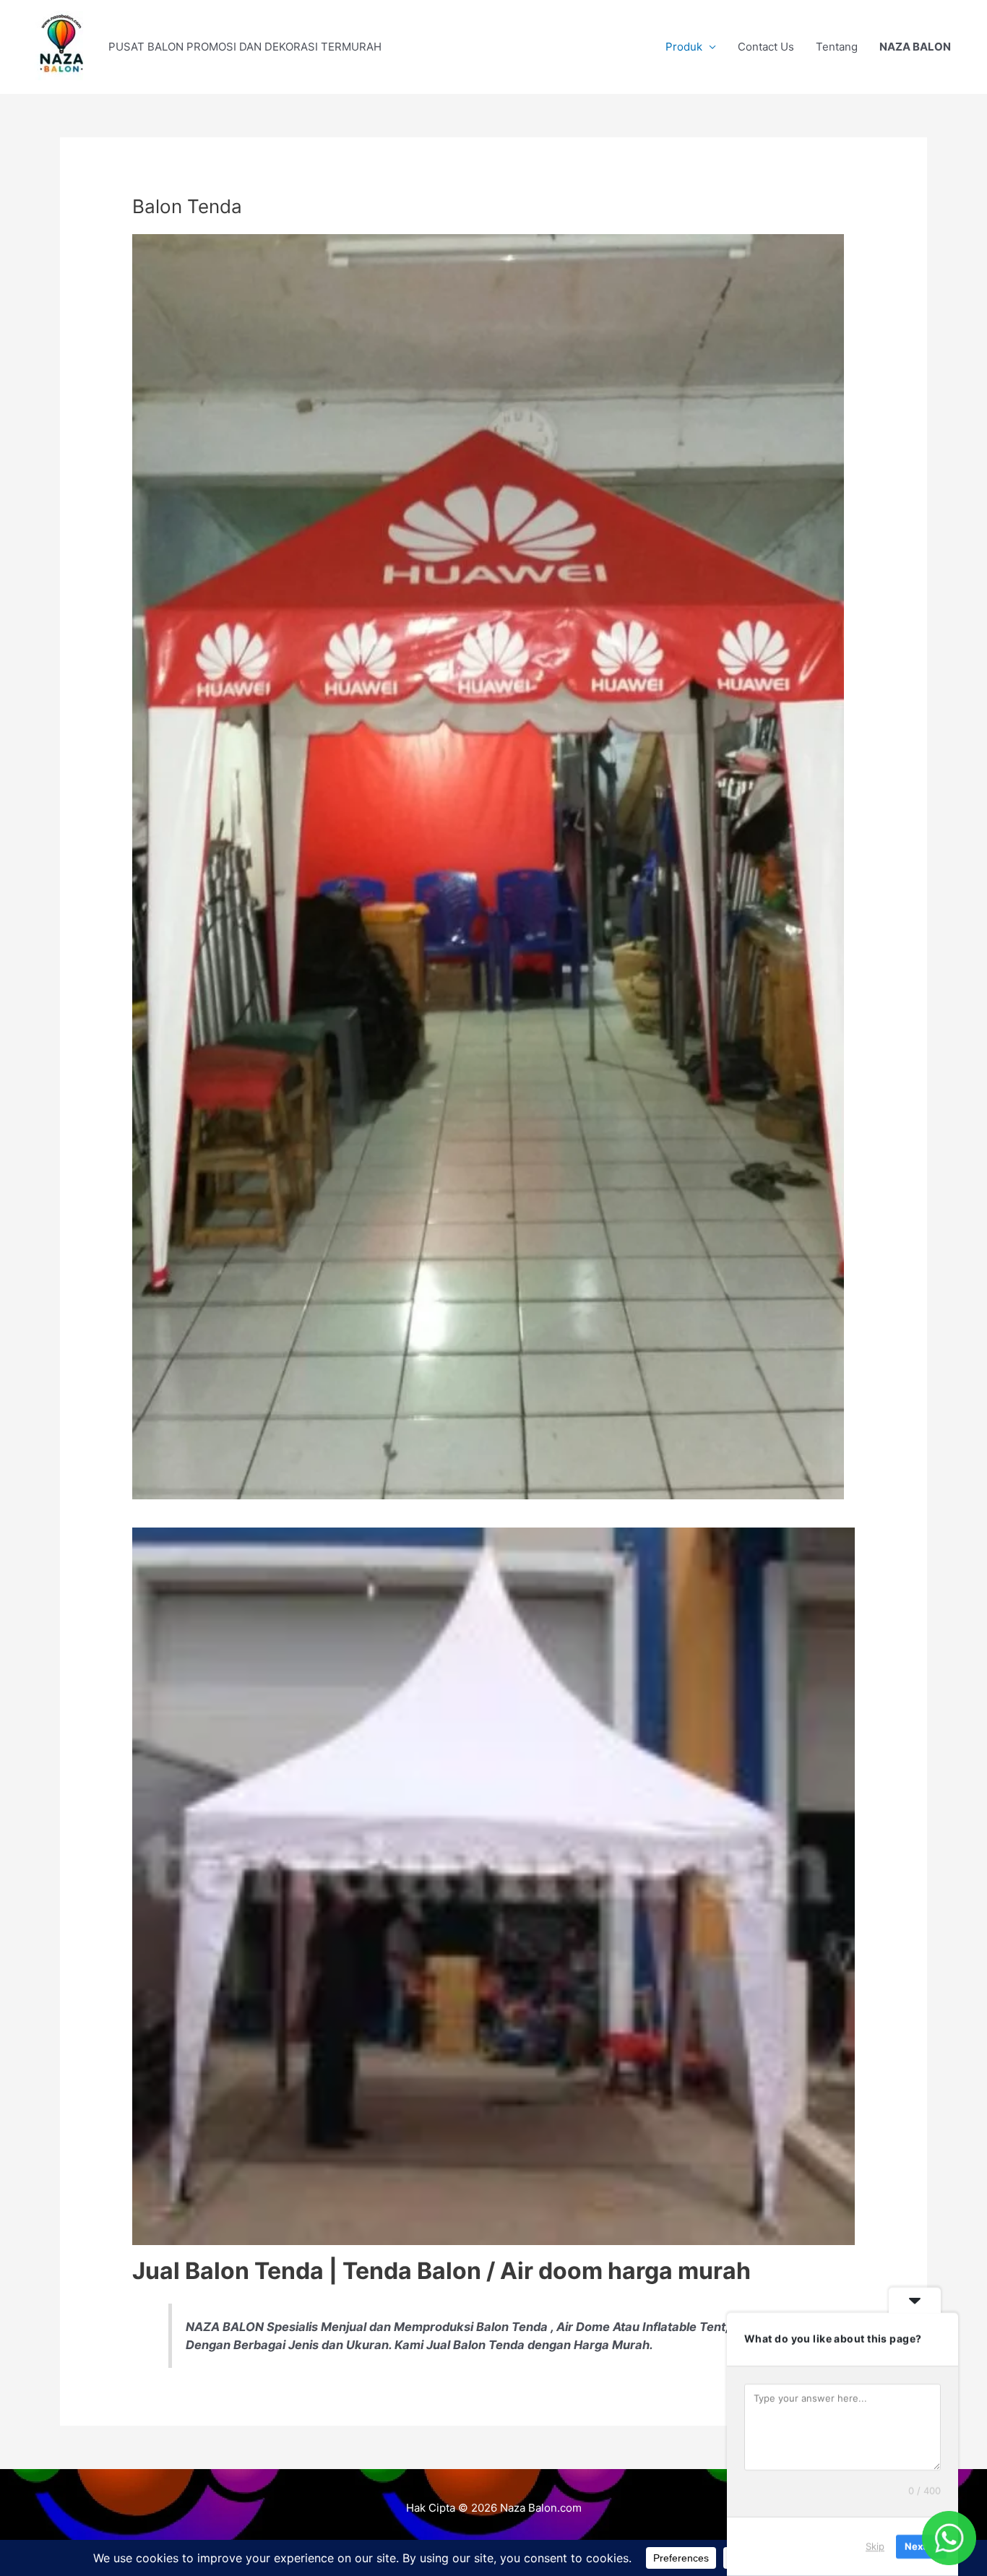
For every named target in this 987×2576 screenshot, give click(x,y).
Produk (684, 47)
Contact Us (766, 47)
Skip (875, 2546)
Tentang (837, 47)
